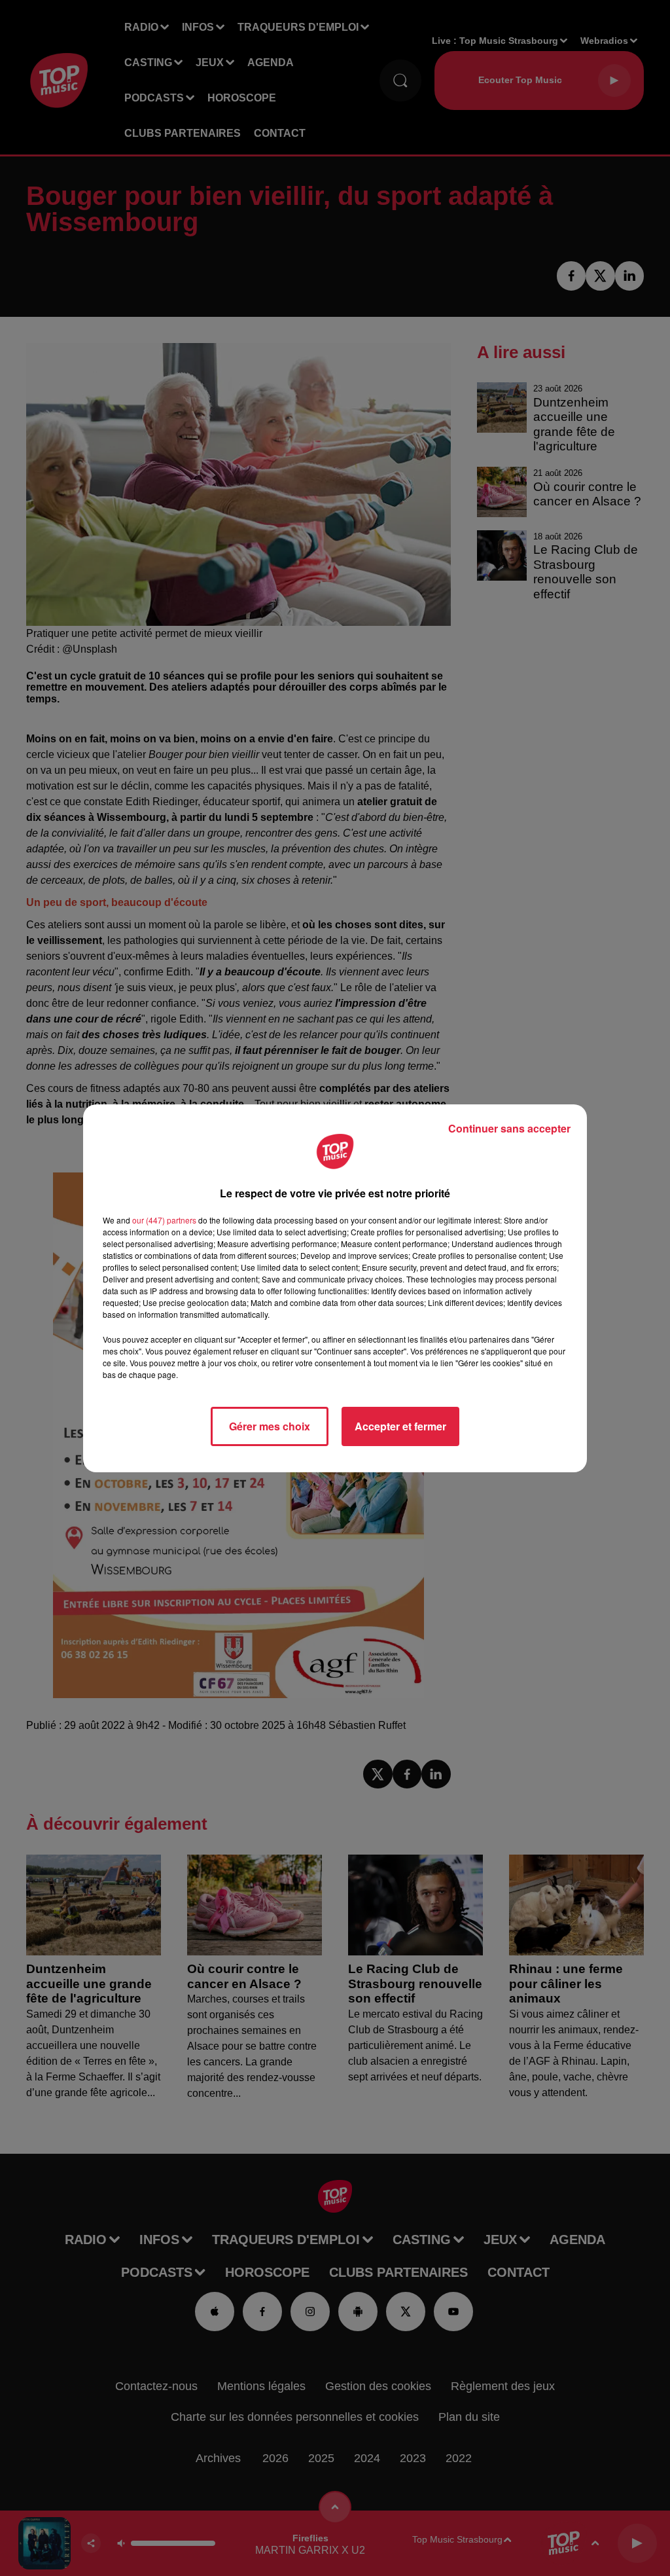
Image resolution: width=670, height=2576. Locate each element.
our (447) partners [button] (164, 1220)
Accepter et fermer (400, 1426)
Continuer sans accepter (509, 1128)
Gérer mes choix (270, 1426)
